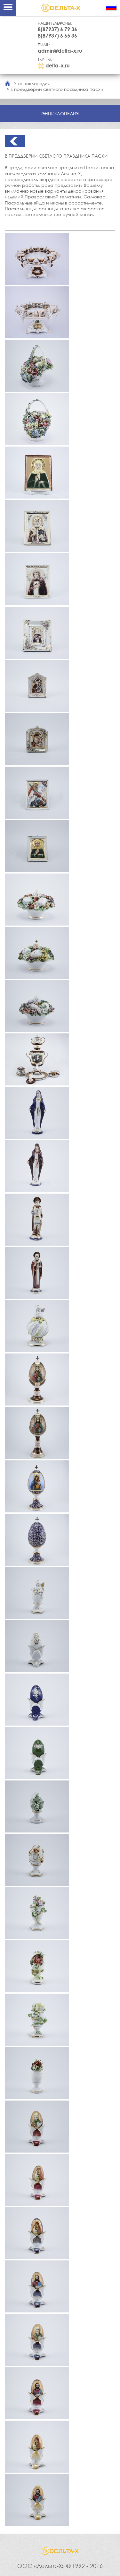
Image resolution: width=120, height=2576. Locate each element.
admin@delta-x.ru (60, 51)
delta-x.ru (58, 65)
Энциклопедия (34, 83)
